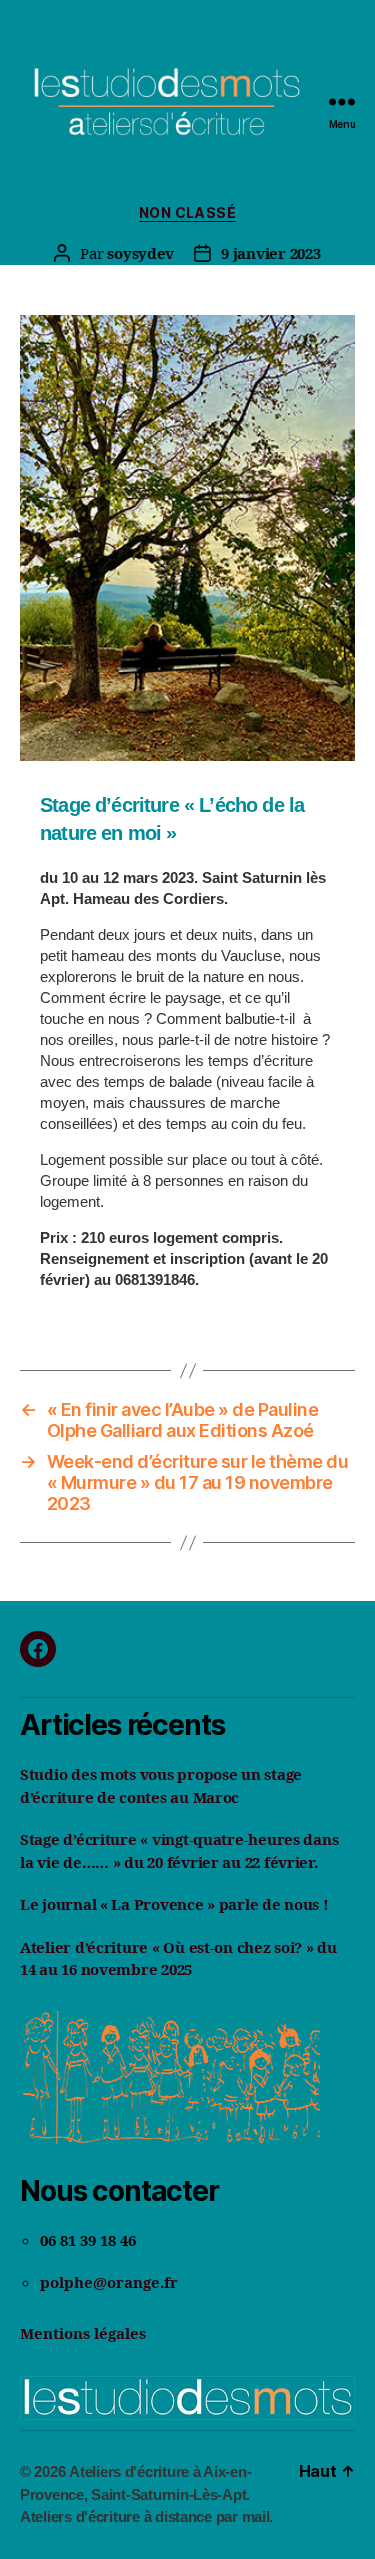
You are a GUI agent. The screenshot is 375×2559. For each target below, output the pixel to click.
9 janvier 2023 (270, 253)
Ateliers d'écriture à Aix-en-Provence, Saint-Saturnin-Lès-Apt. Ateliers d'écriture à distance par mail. (146, 2494)
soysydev (140, 253)
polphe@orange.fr (109, 2282)
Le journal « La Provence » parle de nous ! (174, 1904)
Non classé (187, 212)
